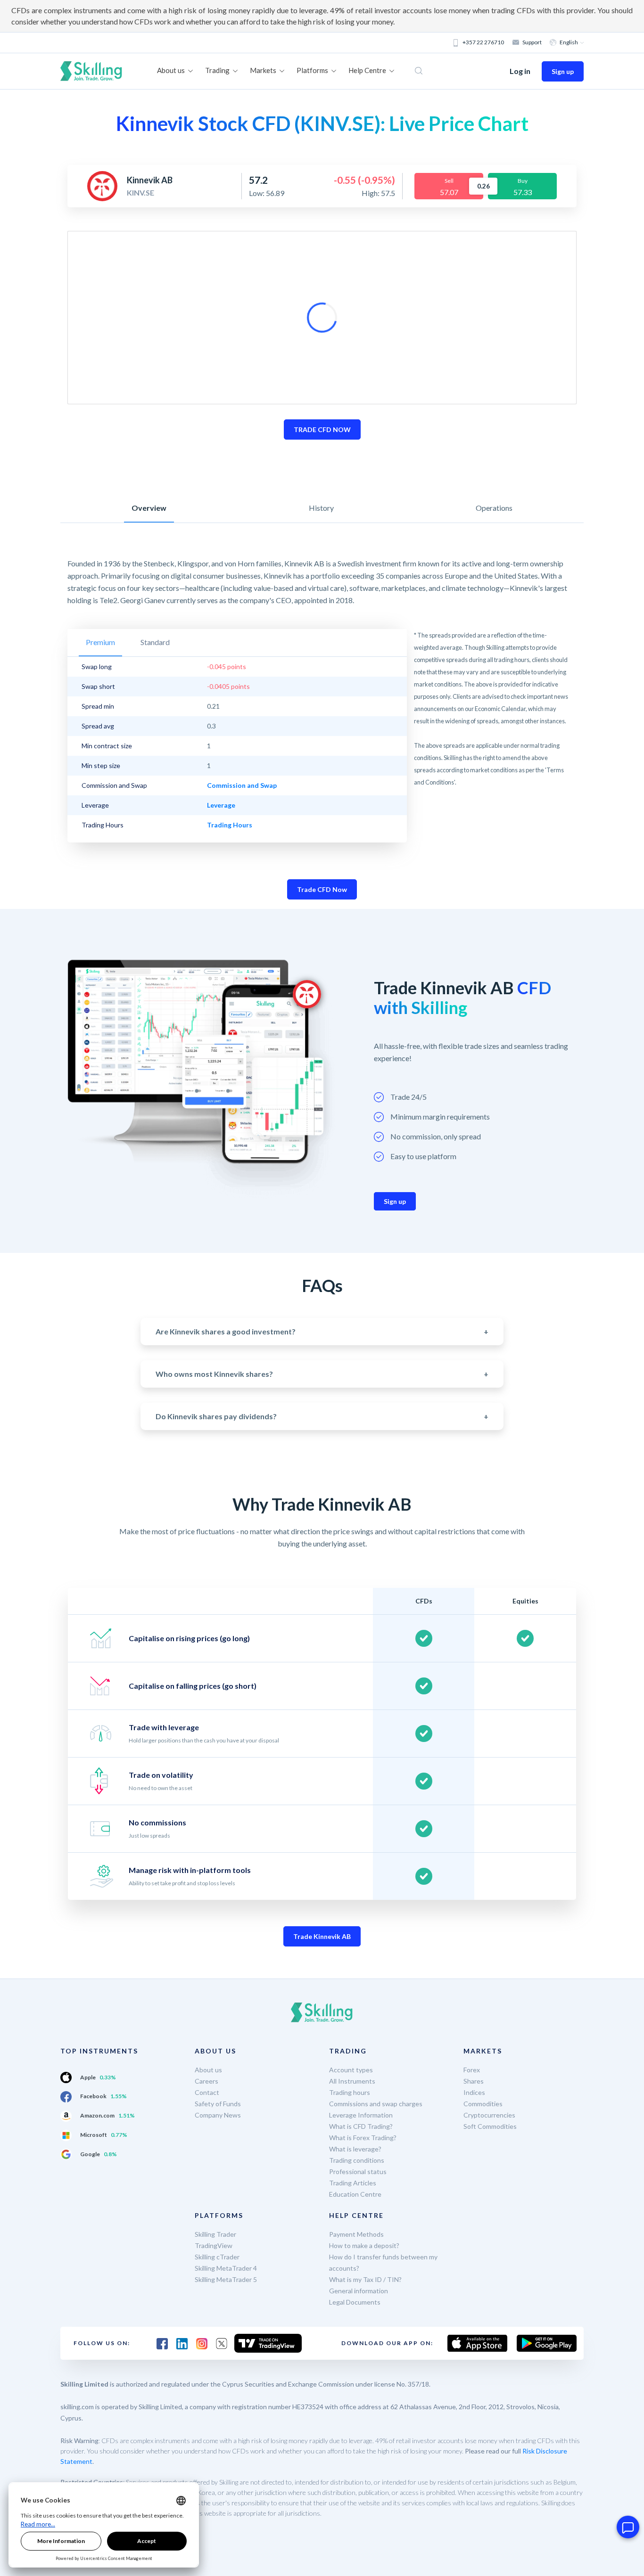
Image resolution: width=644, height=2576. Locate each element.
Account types (351, 2070)
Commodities (483, 2104)
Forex (472, 2070)
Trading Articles (353, 2183)
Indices (474, 2092)
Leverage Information (361, 2115)
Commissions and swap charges (376, 2104)
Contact (207, 2092)
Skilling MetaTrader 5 (226, 2279)
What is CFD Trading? (361, 2126)
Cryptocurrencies (489, 2115)
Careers (206, 2081)
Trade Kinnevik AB (322, 1936)
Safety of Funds (218, 2104)
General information (359, 2291)
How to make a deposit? (364, 2245)
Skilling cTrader (217, 2257)
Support (532, 42)
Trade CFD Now (322, 889)
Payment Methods (356, 2234)
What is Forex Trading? (363, 2138)
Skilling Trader (215, 2234)
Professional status (358, 2171)
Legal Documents (355, 2302)
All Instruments (352, 2081)
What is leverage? (355, 2149)
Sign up (563, 71)
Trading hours (350, 2092)
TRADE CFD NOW (322, 429)
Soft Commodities (490, 2126)
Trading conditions (357, 2160)
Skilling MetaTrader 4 (226, 2268)
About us (208, 2070)
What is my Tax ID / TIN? (365, 2279)
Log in (520, 71)
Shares (474, 2081)
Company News (218, 2115)
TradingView (214, 2245)
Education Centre (355, 2194)
